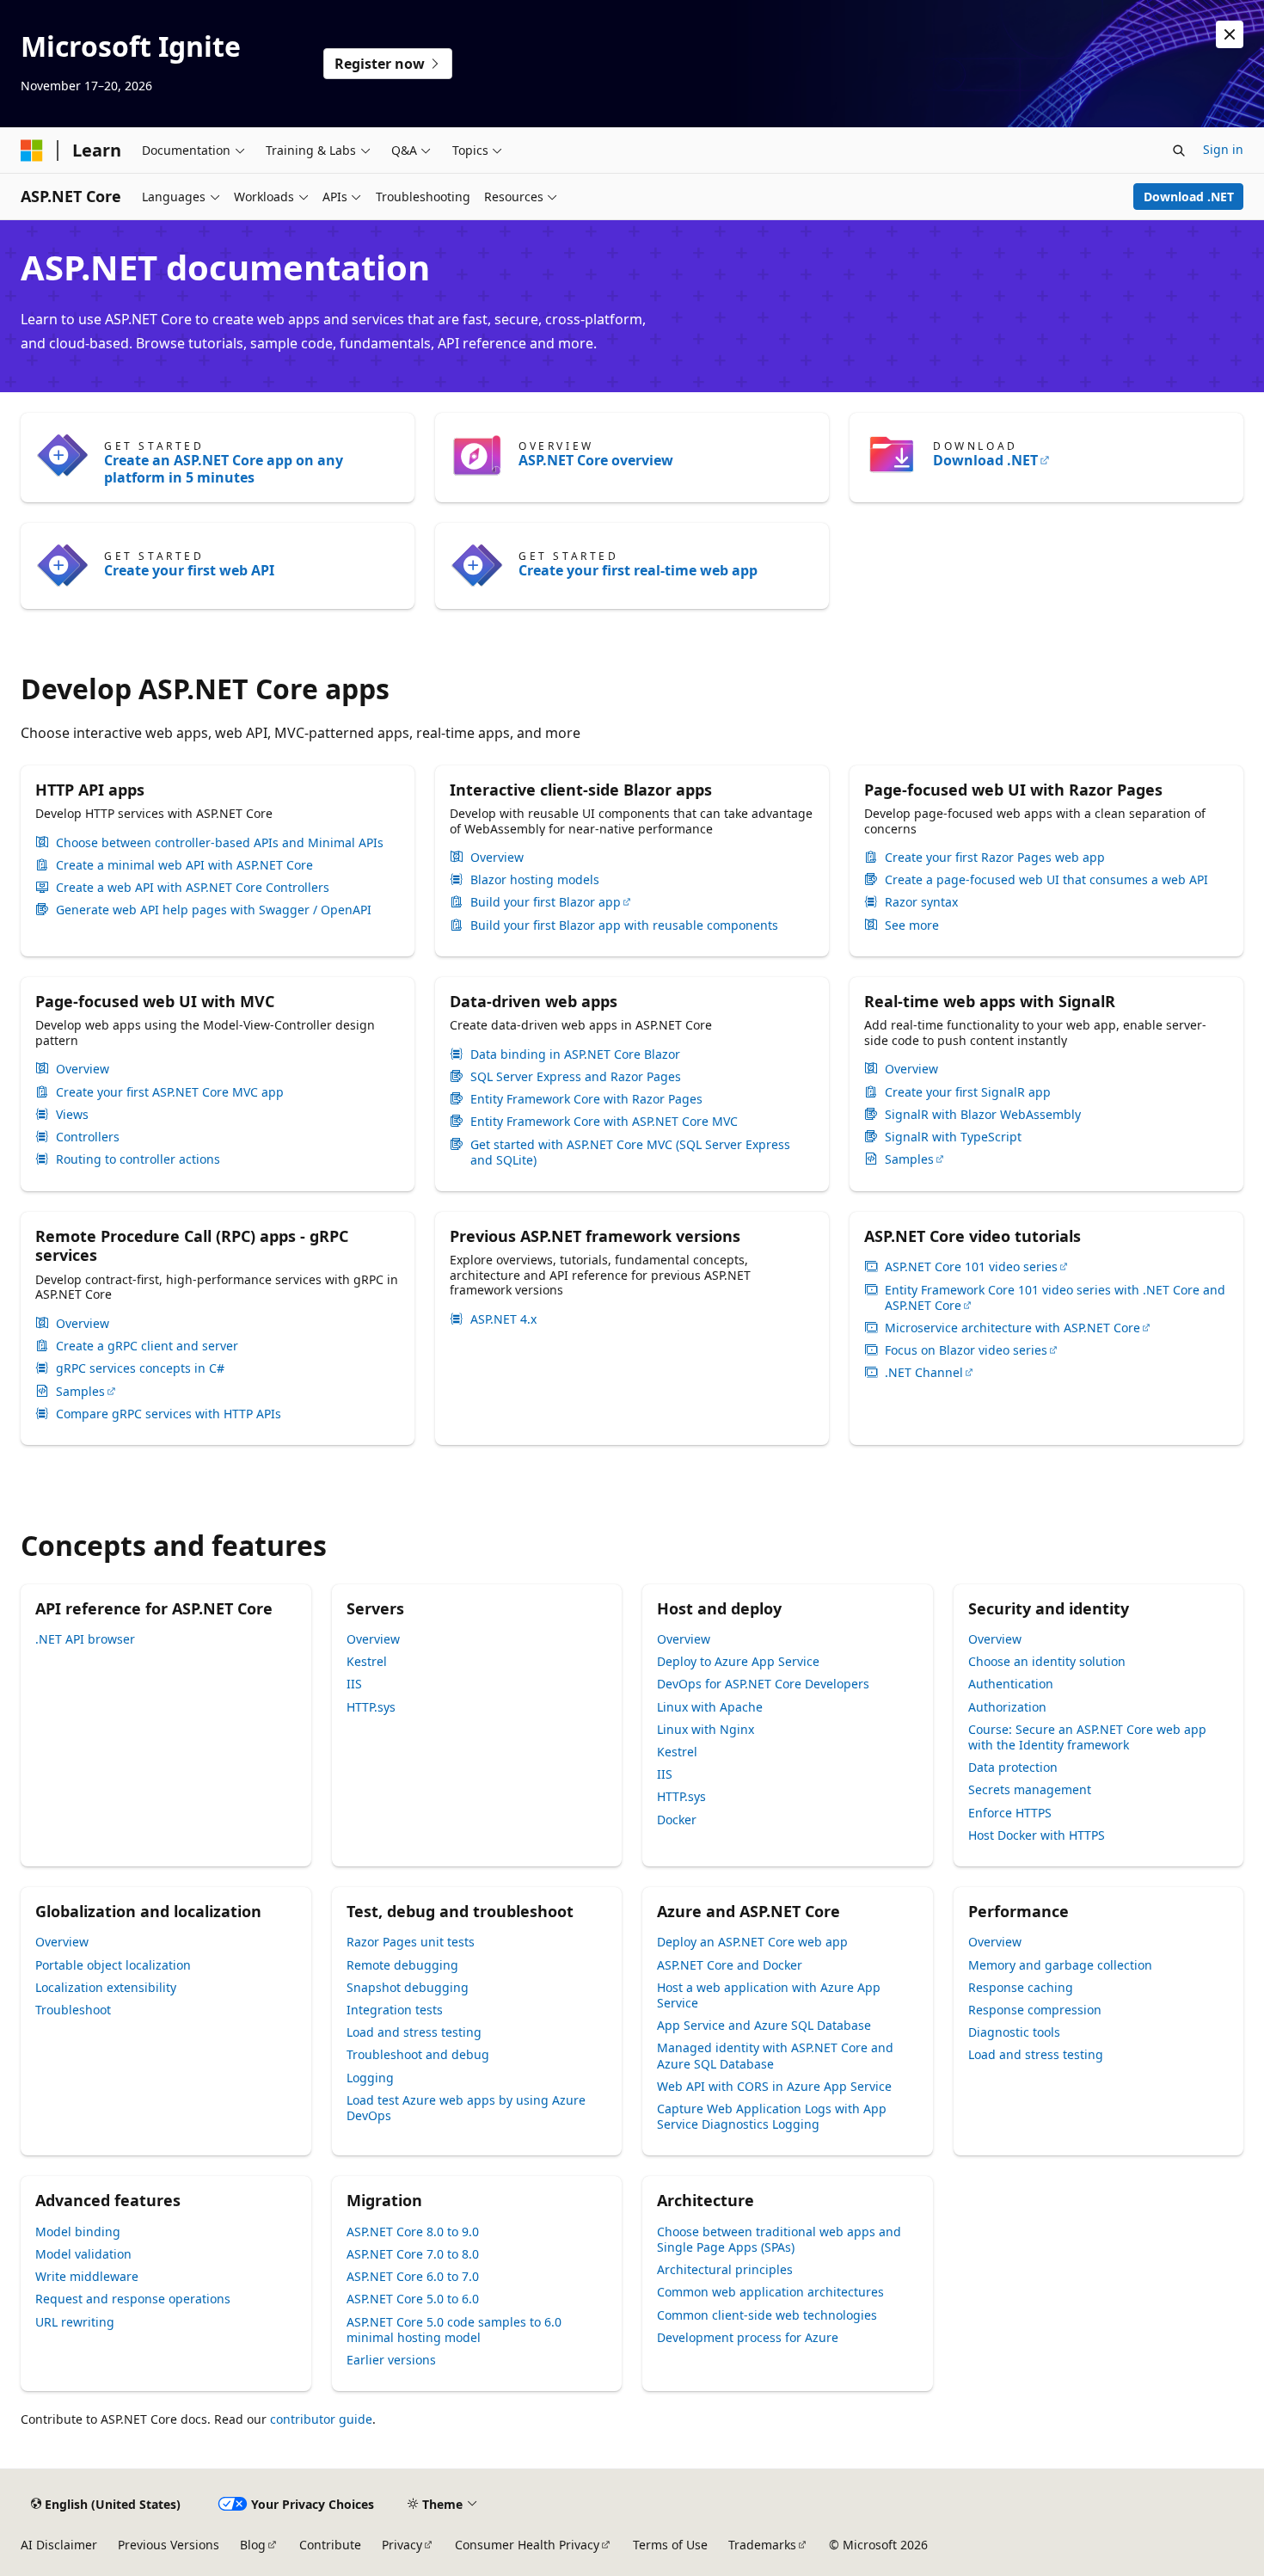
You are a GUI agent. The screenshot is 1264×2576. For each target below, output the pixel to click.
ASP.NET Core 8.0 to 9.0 (413, 2232)
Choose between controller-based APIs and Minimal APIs (220, 843)
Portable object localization (113, 1965)
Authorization (1007, 1707)
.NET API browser (85, 1639)
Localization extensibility (106, 1987)
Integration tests (395, 2010)
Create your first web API (189, 570)
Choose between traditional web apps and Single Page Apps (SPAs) (779, 2239)
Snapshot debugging (408, 1987)
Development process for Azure (748, 2337)
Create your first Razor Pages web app (995, 858)
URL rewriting (75, 2322)
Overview (497, 858)
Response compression (1035, 2010)
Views (72, 1115)
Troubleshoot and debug (418, 2054)
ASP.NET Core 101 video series (971, 1267)
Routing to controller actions (138, 1159)
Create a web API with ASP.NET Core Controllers (193, 888)
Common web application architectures (770, 2292)
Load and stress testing (414, 2032)
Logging (370, 2078)
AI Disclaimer (59, 2545)
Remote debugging (402, 1965)
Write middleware (87, 2276)
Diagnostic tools (1014, 2032)
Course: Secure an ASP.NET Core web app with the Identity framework (1087, 1737)
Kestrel (367, 1661)
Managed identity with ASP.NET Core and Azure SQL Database (775, 2055)
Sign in (1223, 149)
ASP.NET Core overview (596, 460)
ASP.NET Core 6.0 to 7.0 (413, 2276)
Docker (677, 1820)
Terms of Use (670, 2545)
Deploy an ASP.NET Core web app (752, 1942)
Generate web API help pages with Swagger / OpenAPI (214, 910)
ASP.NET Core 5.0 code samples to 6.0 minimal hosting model (454, 2330)
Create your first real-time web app (638, 570)
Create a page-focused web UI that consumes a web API (1046, 880)
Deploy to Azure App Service (738, 1661)
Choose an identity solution (1047, 1661)
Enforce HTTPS (1010, 1813)
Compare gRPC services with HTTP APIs (169, 1414)
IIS (354, 1684)
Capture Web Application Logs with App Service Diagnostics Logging (772, 2116)
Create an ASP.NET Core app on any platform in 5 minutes (224, 469)
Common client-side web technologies (767, 2315)
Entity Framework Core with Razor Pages (586, 1099)
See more (912, 925)
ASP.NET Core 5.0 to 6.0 (413, 2299)
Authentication (1011, 1684)
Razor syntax (921, 902)
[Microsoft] (32, 151)
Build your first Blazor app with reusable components (624, 925)
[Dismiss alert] (1230, 34)
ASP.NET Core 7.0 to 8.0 (413, 2254)
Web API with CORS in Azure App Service (774, 2086)
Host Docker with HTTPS (1037, 1835)
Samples (909, 1159)
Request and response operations (133, 2299)
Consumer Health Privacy (527, 2545)
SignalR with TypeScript (953, 1137)
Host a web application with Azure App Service (769, 1995)
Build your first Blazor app (546, 902)
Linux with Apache (710, 1707)
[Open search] (1179, 151)
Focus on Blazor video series (966, 1350)
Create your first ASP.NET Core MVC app (170, 1092)
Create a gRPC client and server (147, 1346)
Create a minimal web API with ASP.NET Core (184, 865)
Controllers (88, 1137)
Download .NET (1189, 197)
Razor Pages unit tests (411, 1942)
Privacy (402, 2545)
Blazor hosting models (535, 880)
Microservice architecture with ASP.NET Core (1012, 1328)
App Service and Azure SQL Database (764, 2025)
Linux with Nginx (706, 1729)
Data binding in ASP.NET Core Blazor (575, 1054)
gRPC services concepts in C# (140, 1368)
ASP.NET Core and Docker (730, 1965)
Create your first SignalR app (968, 1092)
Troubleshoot (73, 2010)
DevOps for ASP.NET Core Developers (763, 1684)
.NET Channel (924, 1373)
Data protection (1013, 1767)
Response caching (1021, 1987)
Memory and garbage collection (1060, 1965)
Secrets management (1030, 1789)
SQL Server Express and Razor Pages (576, 1077)
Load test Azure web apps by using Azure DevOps (466, 2108)
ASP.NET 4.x (503, 1319)
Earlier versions (391, 2360)
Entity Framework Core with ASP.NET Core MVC (604, 1122)
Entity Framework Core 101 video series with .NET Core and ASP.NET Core (1055, 1298)
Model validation (83, 2254)
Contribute (330, 2545)
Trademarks (762, 2545)
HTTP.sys (371, 1707)
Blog (253, 2545)
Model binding (78, 2232)
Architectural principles (725, 2269)
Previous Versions (169, 2545)
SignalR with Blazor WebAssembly (983, 1115)
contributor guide (321, 2419)
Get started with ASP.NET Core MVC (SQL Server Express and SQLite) (630, 1153)
